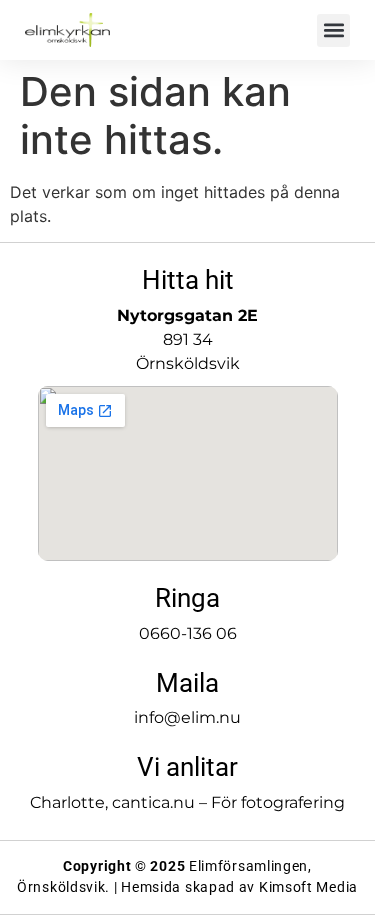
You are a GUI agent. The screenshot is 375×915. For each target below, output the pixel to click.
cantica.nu (153, 802)
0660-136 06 (188, 633)
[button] (333, 30)
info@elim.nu (187, 717)
